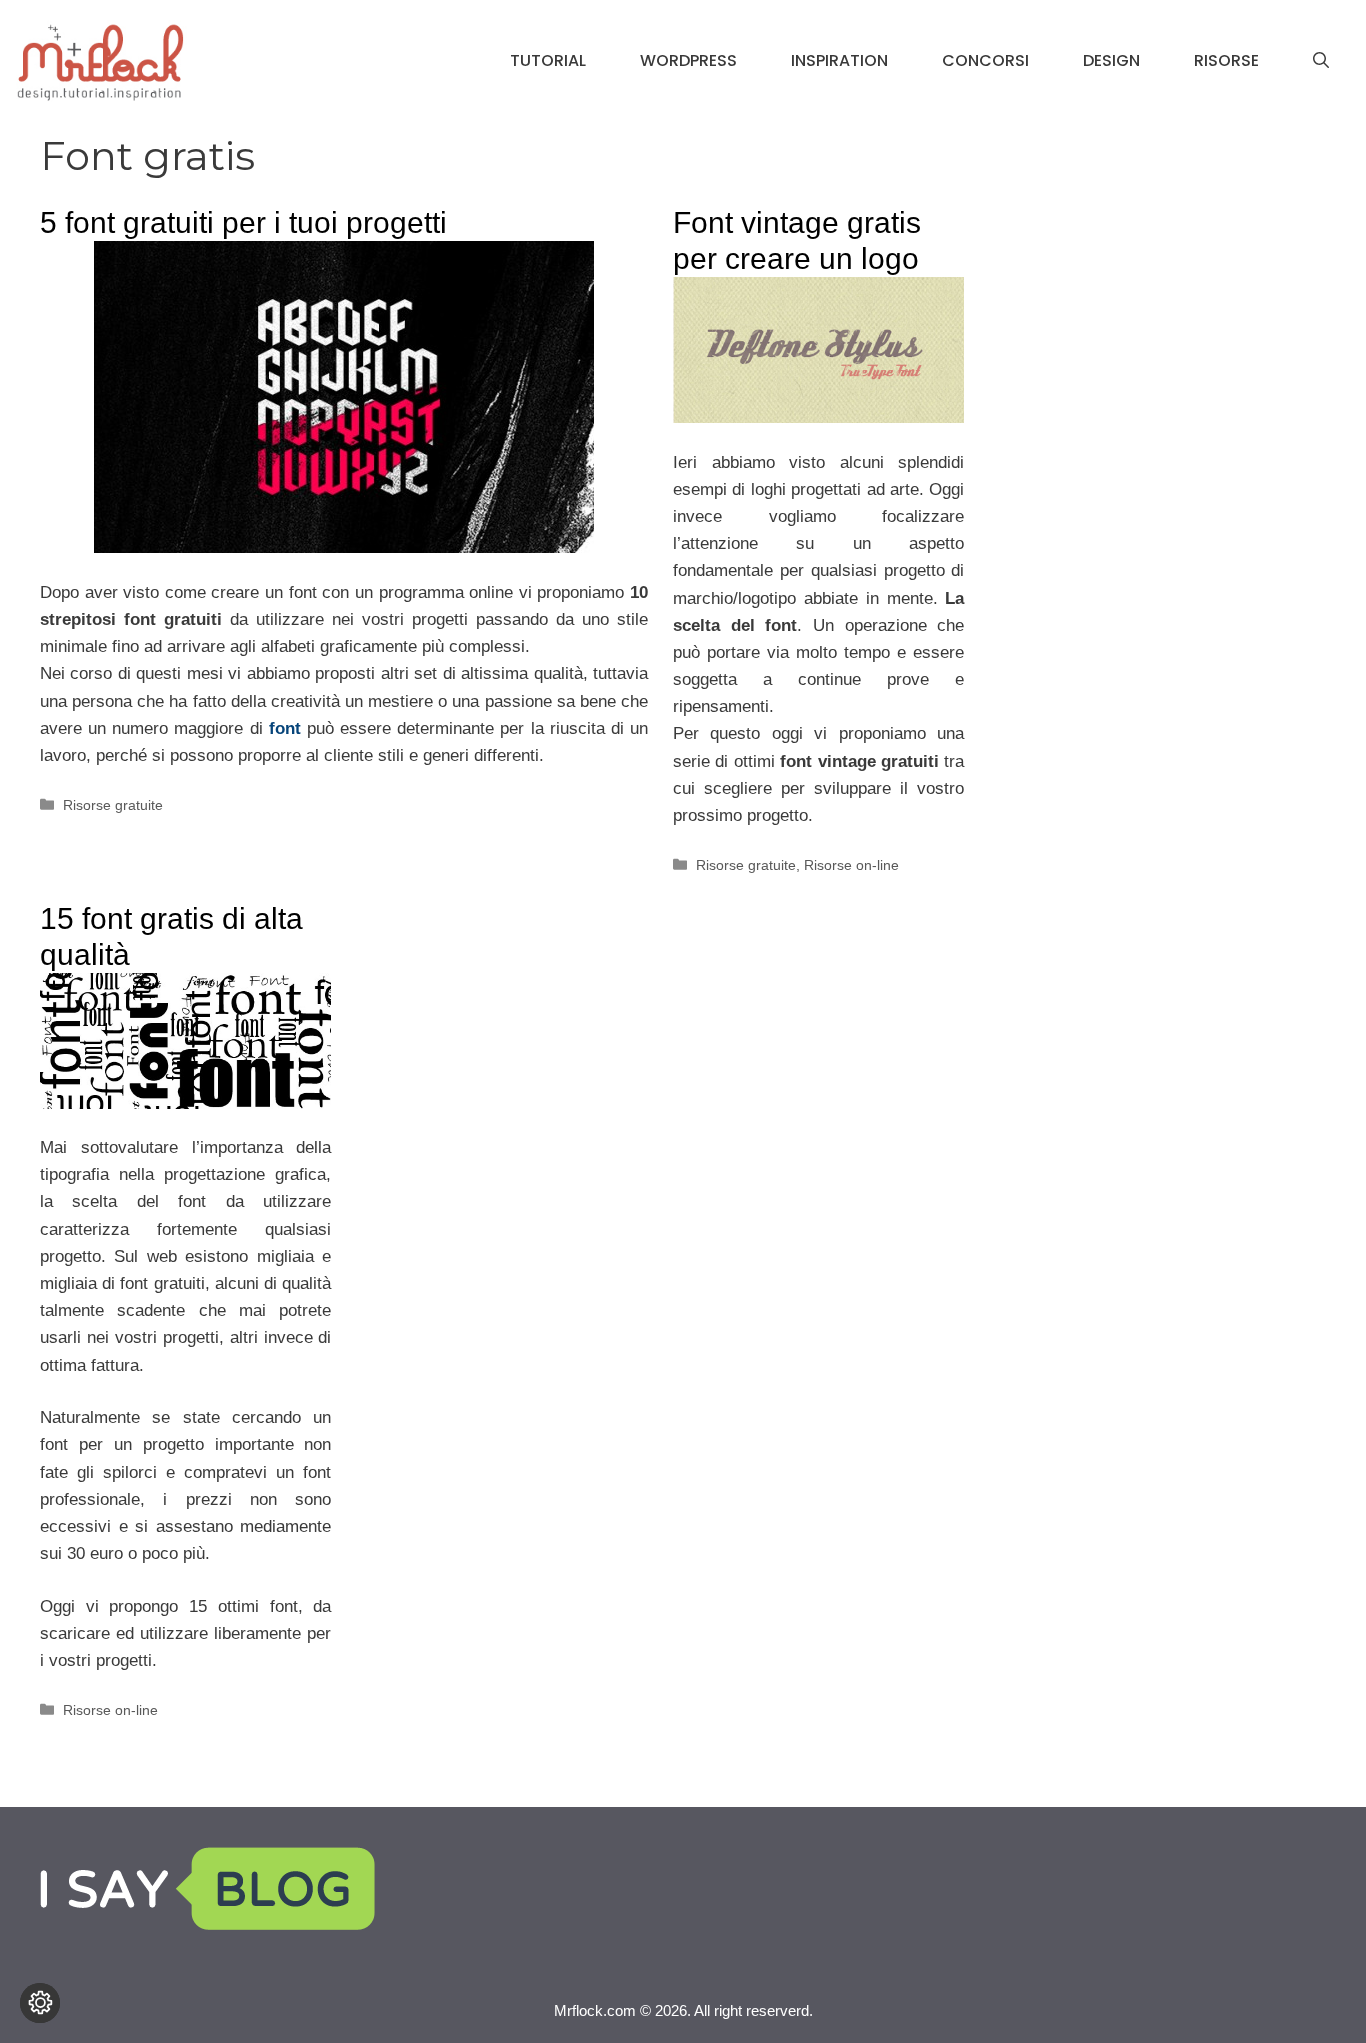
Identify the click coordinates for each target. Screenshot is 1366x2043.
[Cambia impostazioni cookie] (40, 2003)
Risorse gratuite (113, 805)
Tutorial (548, 60)
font (285, 728)
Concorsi (985, 60)
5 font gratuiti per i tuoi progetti (243, 222)
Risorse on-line (851, 865)
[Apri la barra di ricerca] (1321, 61)
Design (1111, 60)
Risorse (1226, 60)
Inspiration (839, 60)
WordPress (688, 60)
